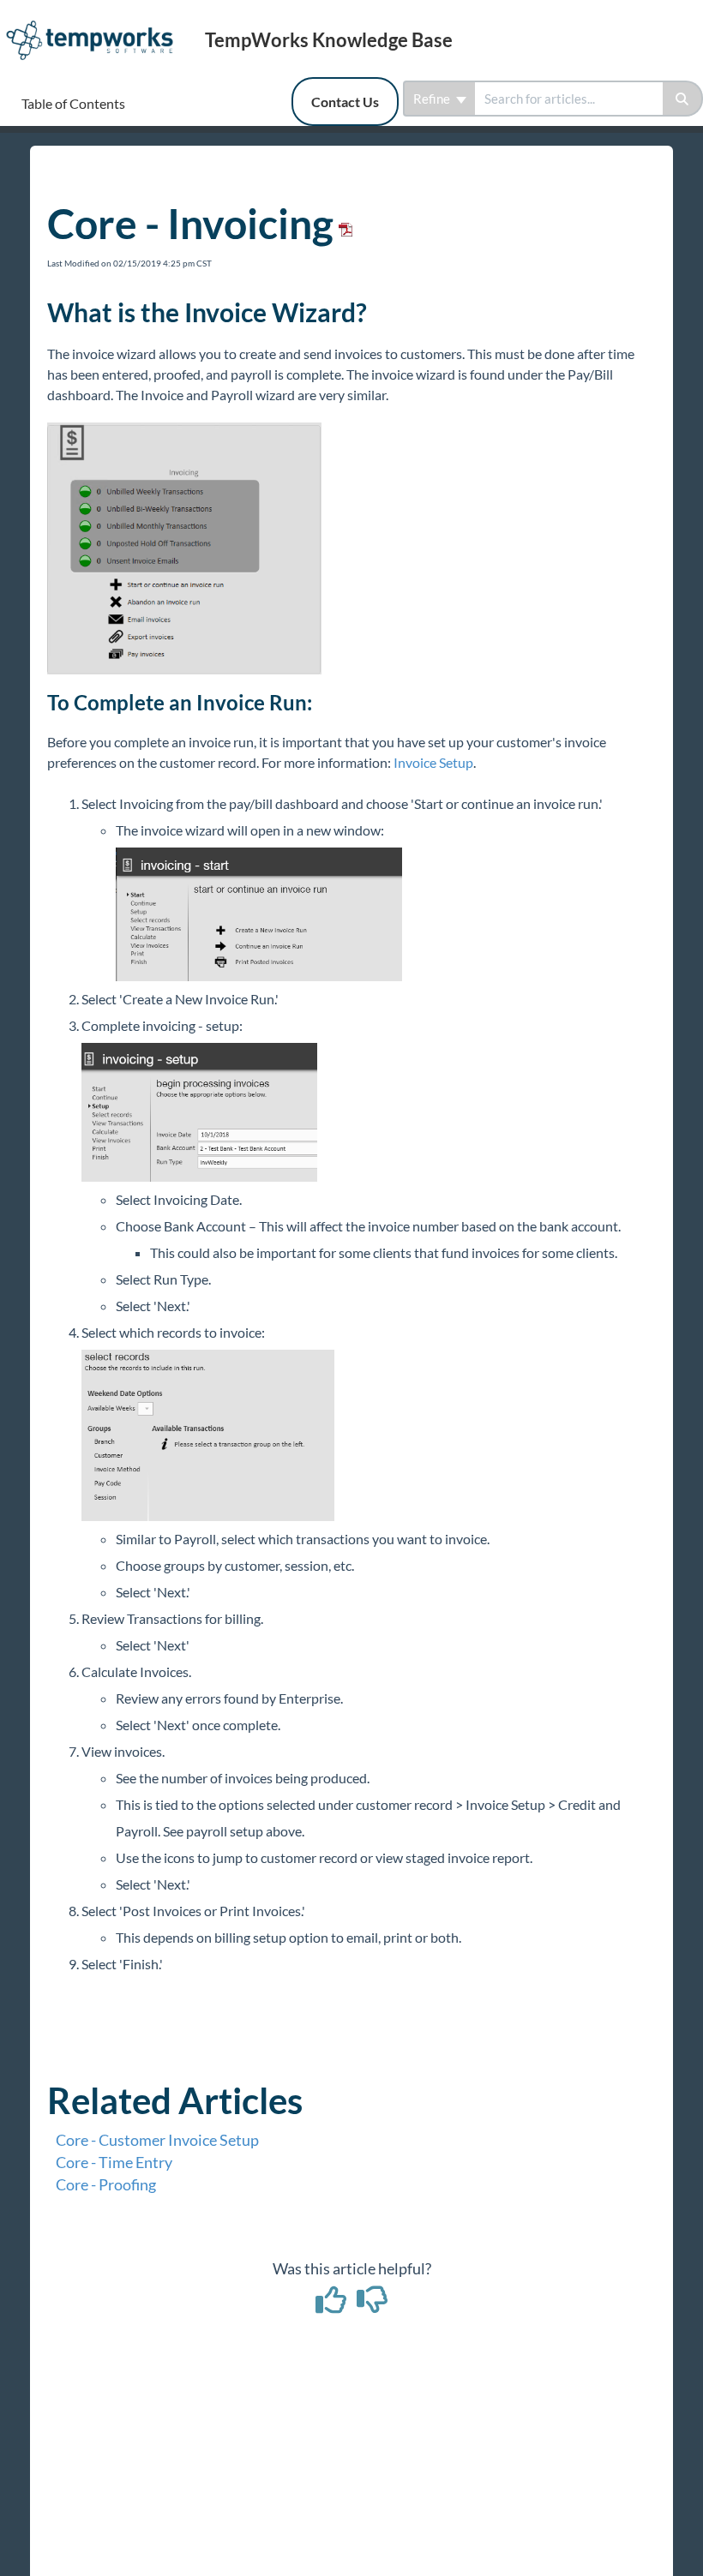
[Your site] (96, 23)
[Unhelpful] (373, 2305)
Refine (433, 99)
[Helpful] (333, 2305)
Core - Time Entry (114, 2162)
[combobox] (569, 99)
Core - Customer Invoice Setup (157, 2140)
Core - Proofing (106, 2184)
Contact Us (345, 102)
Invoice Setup (432, 762)
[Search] (683, 99)
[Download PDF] (343, 223)
